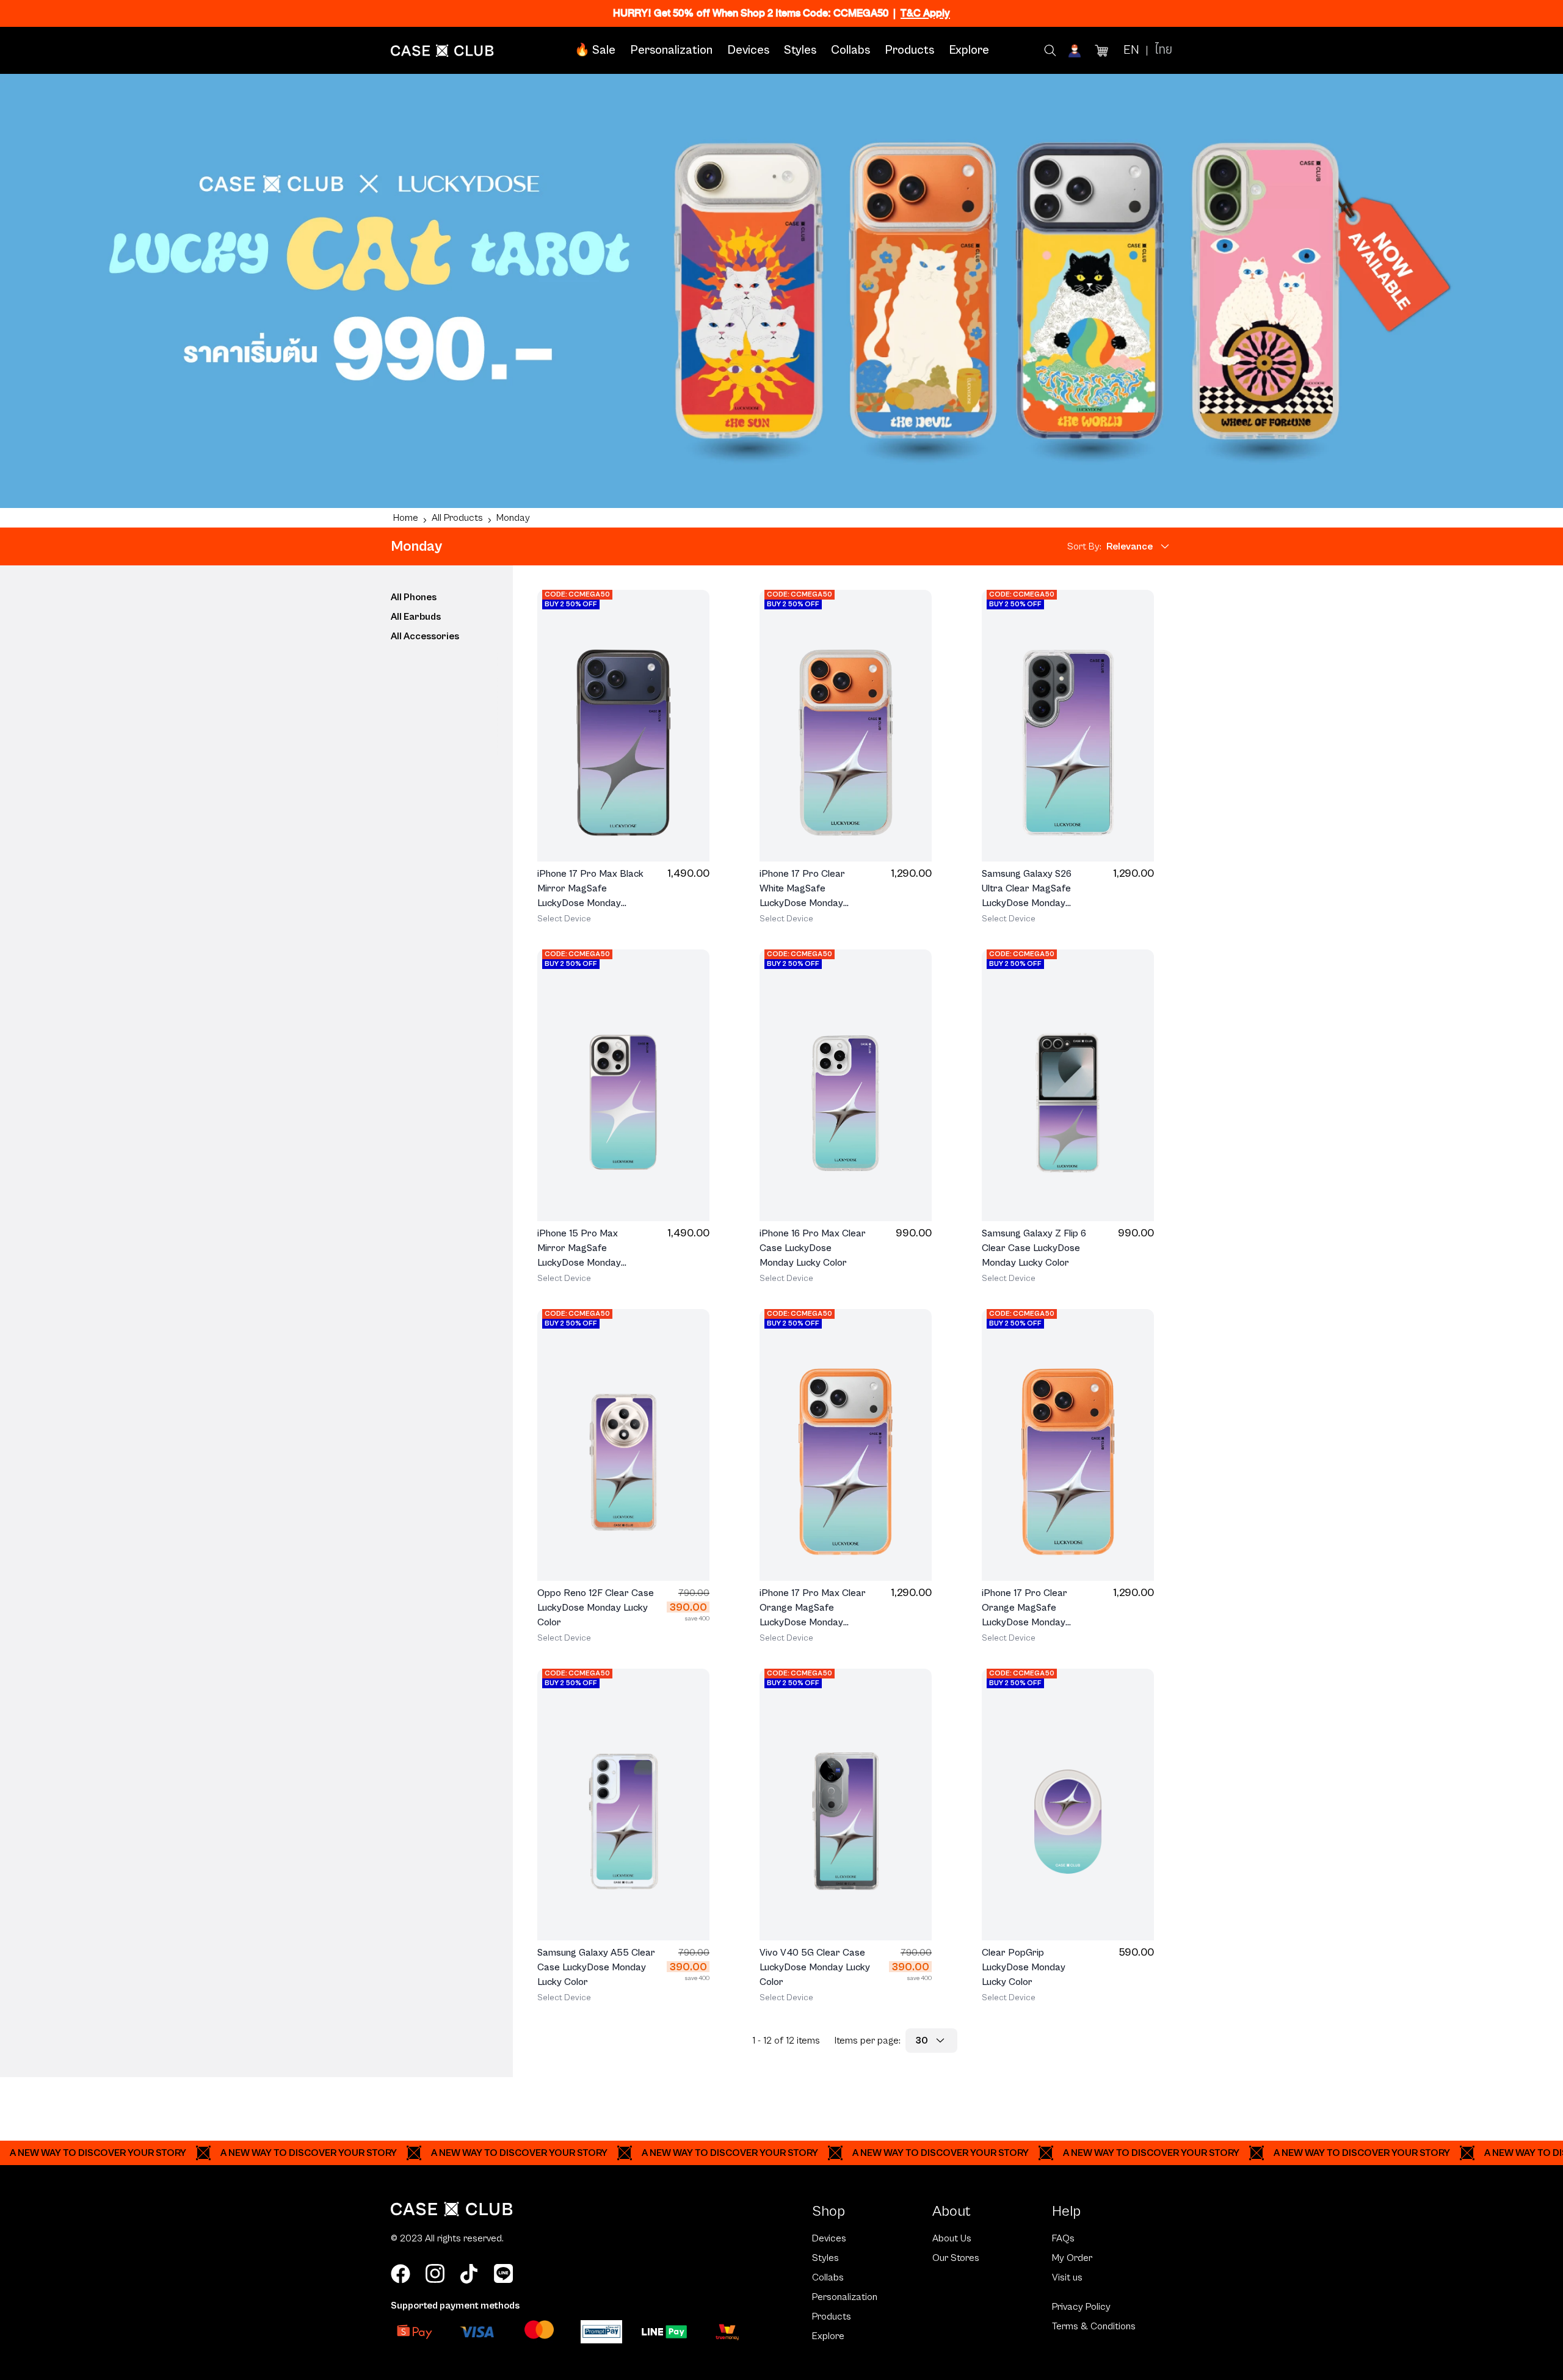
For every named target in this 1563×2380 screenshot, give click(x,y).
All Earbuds (416, 617)
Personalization (671, 50)
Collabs (850, 50)
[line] (503, 2274)
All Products (457, 518)
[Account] (1076, 51)
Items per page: (868, 2041)
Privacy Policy (1081, 2307)
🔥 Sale (595, 50)
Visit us (1067, 2277)
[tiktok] (469, 2274)
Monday (513, 518)
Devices (748, 50)
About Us (952, 2238)
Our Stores (956, 2258)
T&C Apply (925, 13)
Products (909, 50)
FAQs (1063, 2238)
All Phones (414, 597)
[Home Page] (442, 51)
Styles (800, 50)
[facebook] (401, 2274)
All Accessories (425, 636)
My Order (1072, 2258)
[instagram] (435, 2274)
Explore (969, 50)
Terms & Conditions (1094, 2326)
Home (406, 518)
